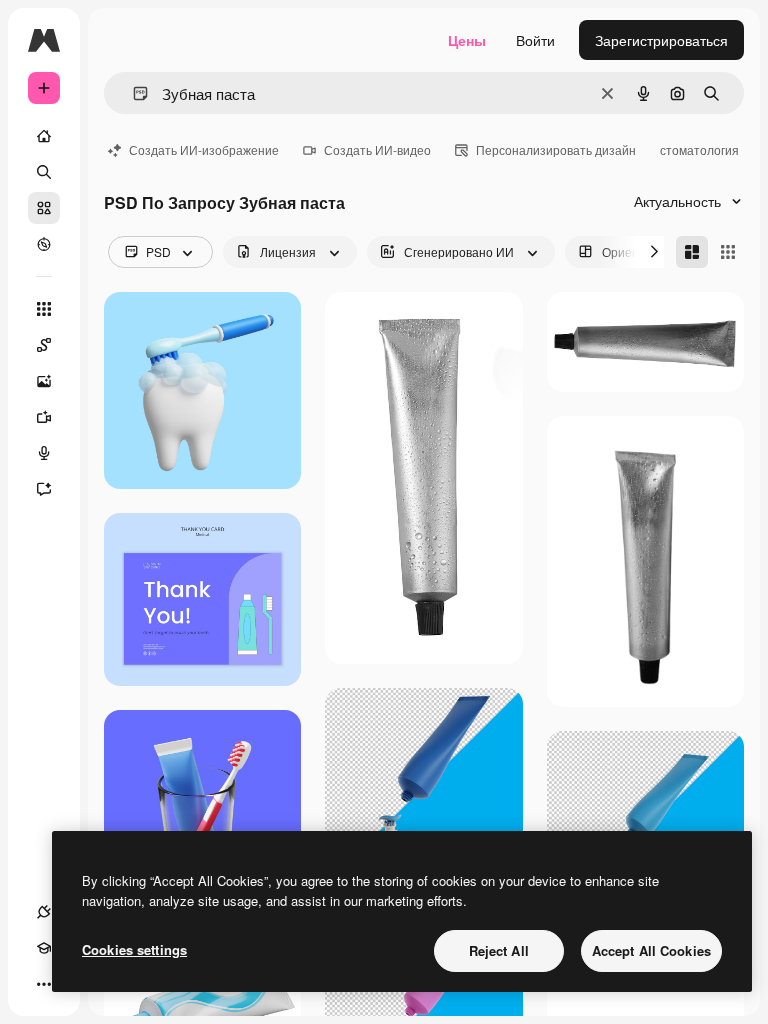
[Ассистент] (44, 489)
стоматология (699, 149)
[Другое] (44, 984)
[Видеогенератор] (44, 417)
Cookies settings (134, 949)
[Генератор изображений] (44, 381)
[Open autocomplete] (132, 93)
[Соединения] (44, 912)
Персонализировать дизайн (556, 149)
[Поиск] (44, 172)
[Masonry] (692, 252)
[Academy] (44, 948)
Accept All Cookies (651, 950)
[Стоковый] (44, 208)
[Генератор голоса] (44, 453)
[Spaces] (44, 345)
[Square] (728, 252)
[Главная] (44, 136)
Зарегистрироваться (661, 40)
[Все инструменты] (44, 309)
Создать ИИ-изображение (204, 149)
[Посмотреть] (44, 244)
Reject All (499, 950)
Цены (467, 40)
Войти (535, 40)
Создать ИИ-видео (377, 149)
